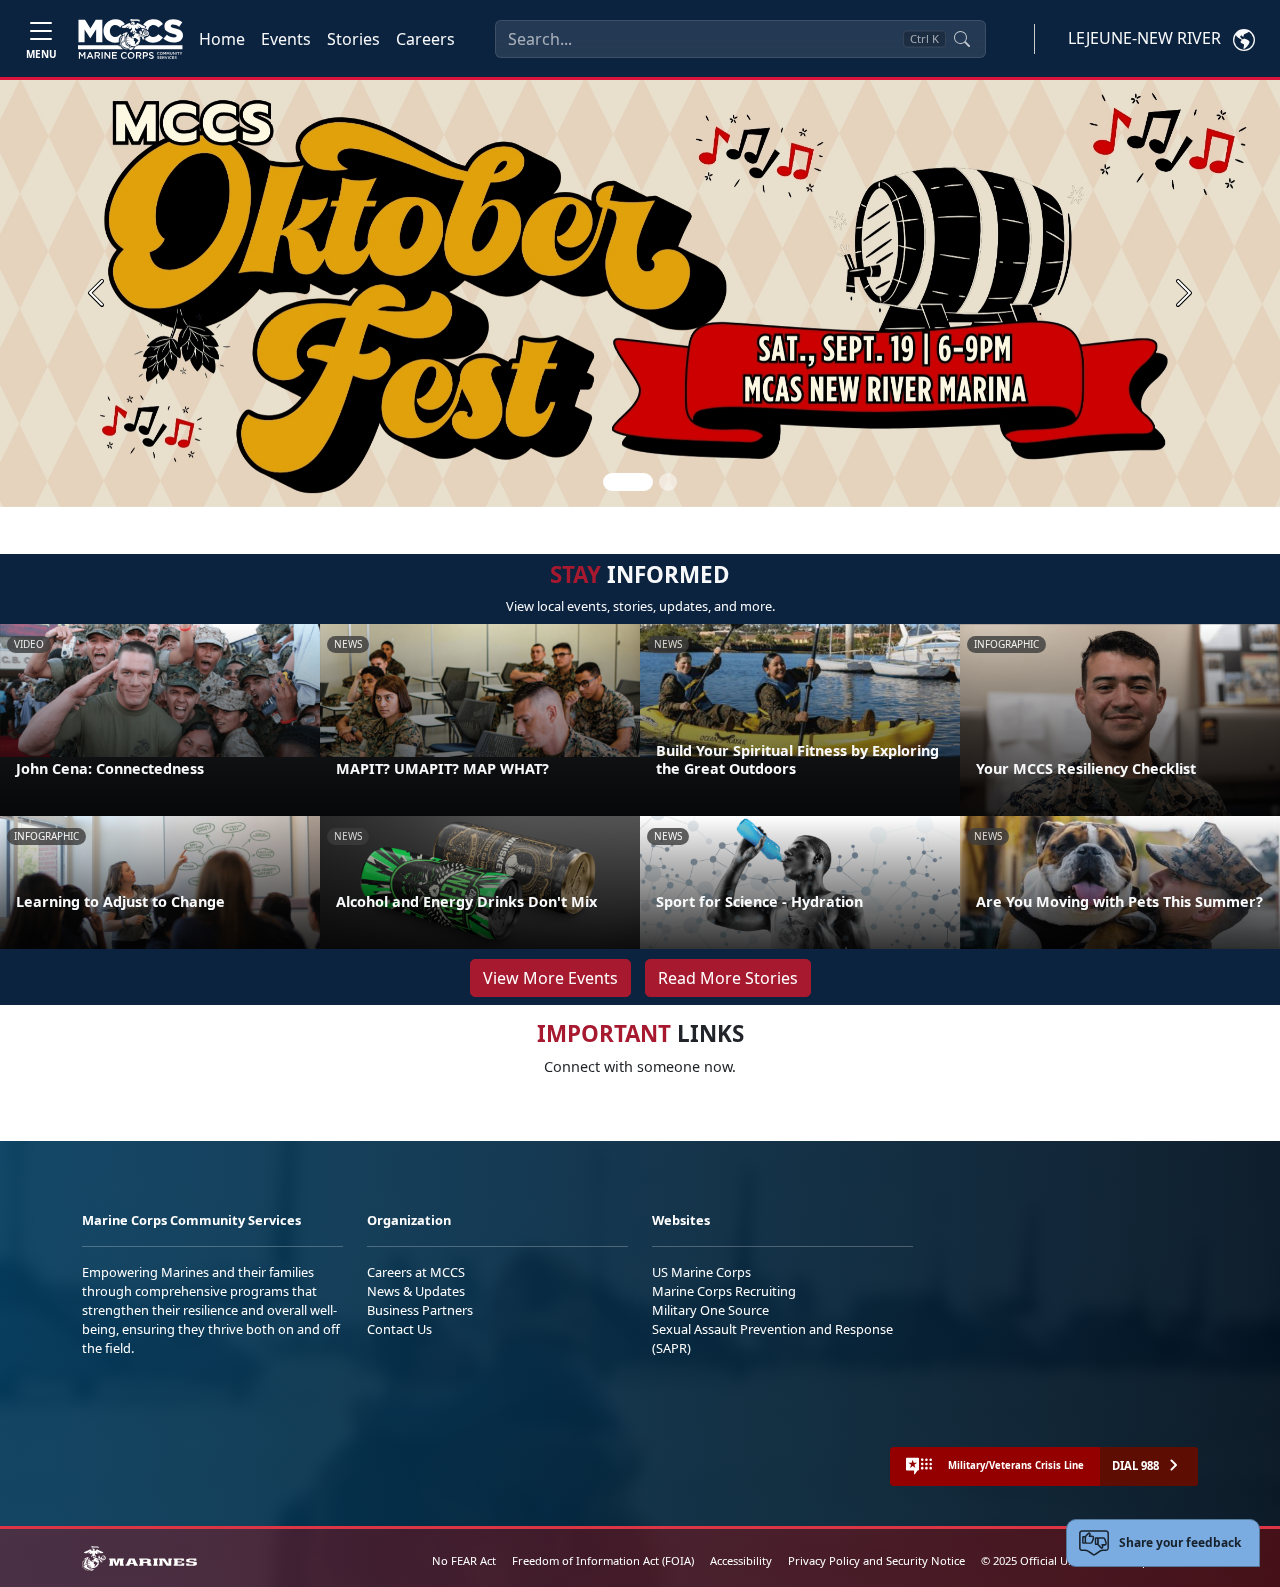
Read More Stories (728, 978)
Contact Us (399, 1329)
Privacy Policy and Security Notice (876, 1560)
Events (286, 39)
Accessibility (741, 1560)
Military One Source (710, 1310)
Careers (425, 39)
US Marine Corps (701, 1272)
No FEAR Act (464, 1560)
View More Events (550, 978)
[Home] (130, 39)
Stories (353, 39)
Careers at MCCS (416, 1272)
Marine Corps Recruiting (724, 1291)
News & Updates (416, 1291)
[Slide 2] (668, 482)
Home (222, 39)
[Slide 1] (628, 482)
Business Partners (420, 1310)
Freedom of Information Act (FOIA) (603, 1560)
